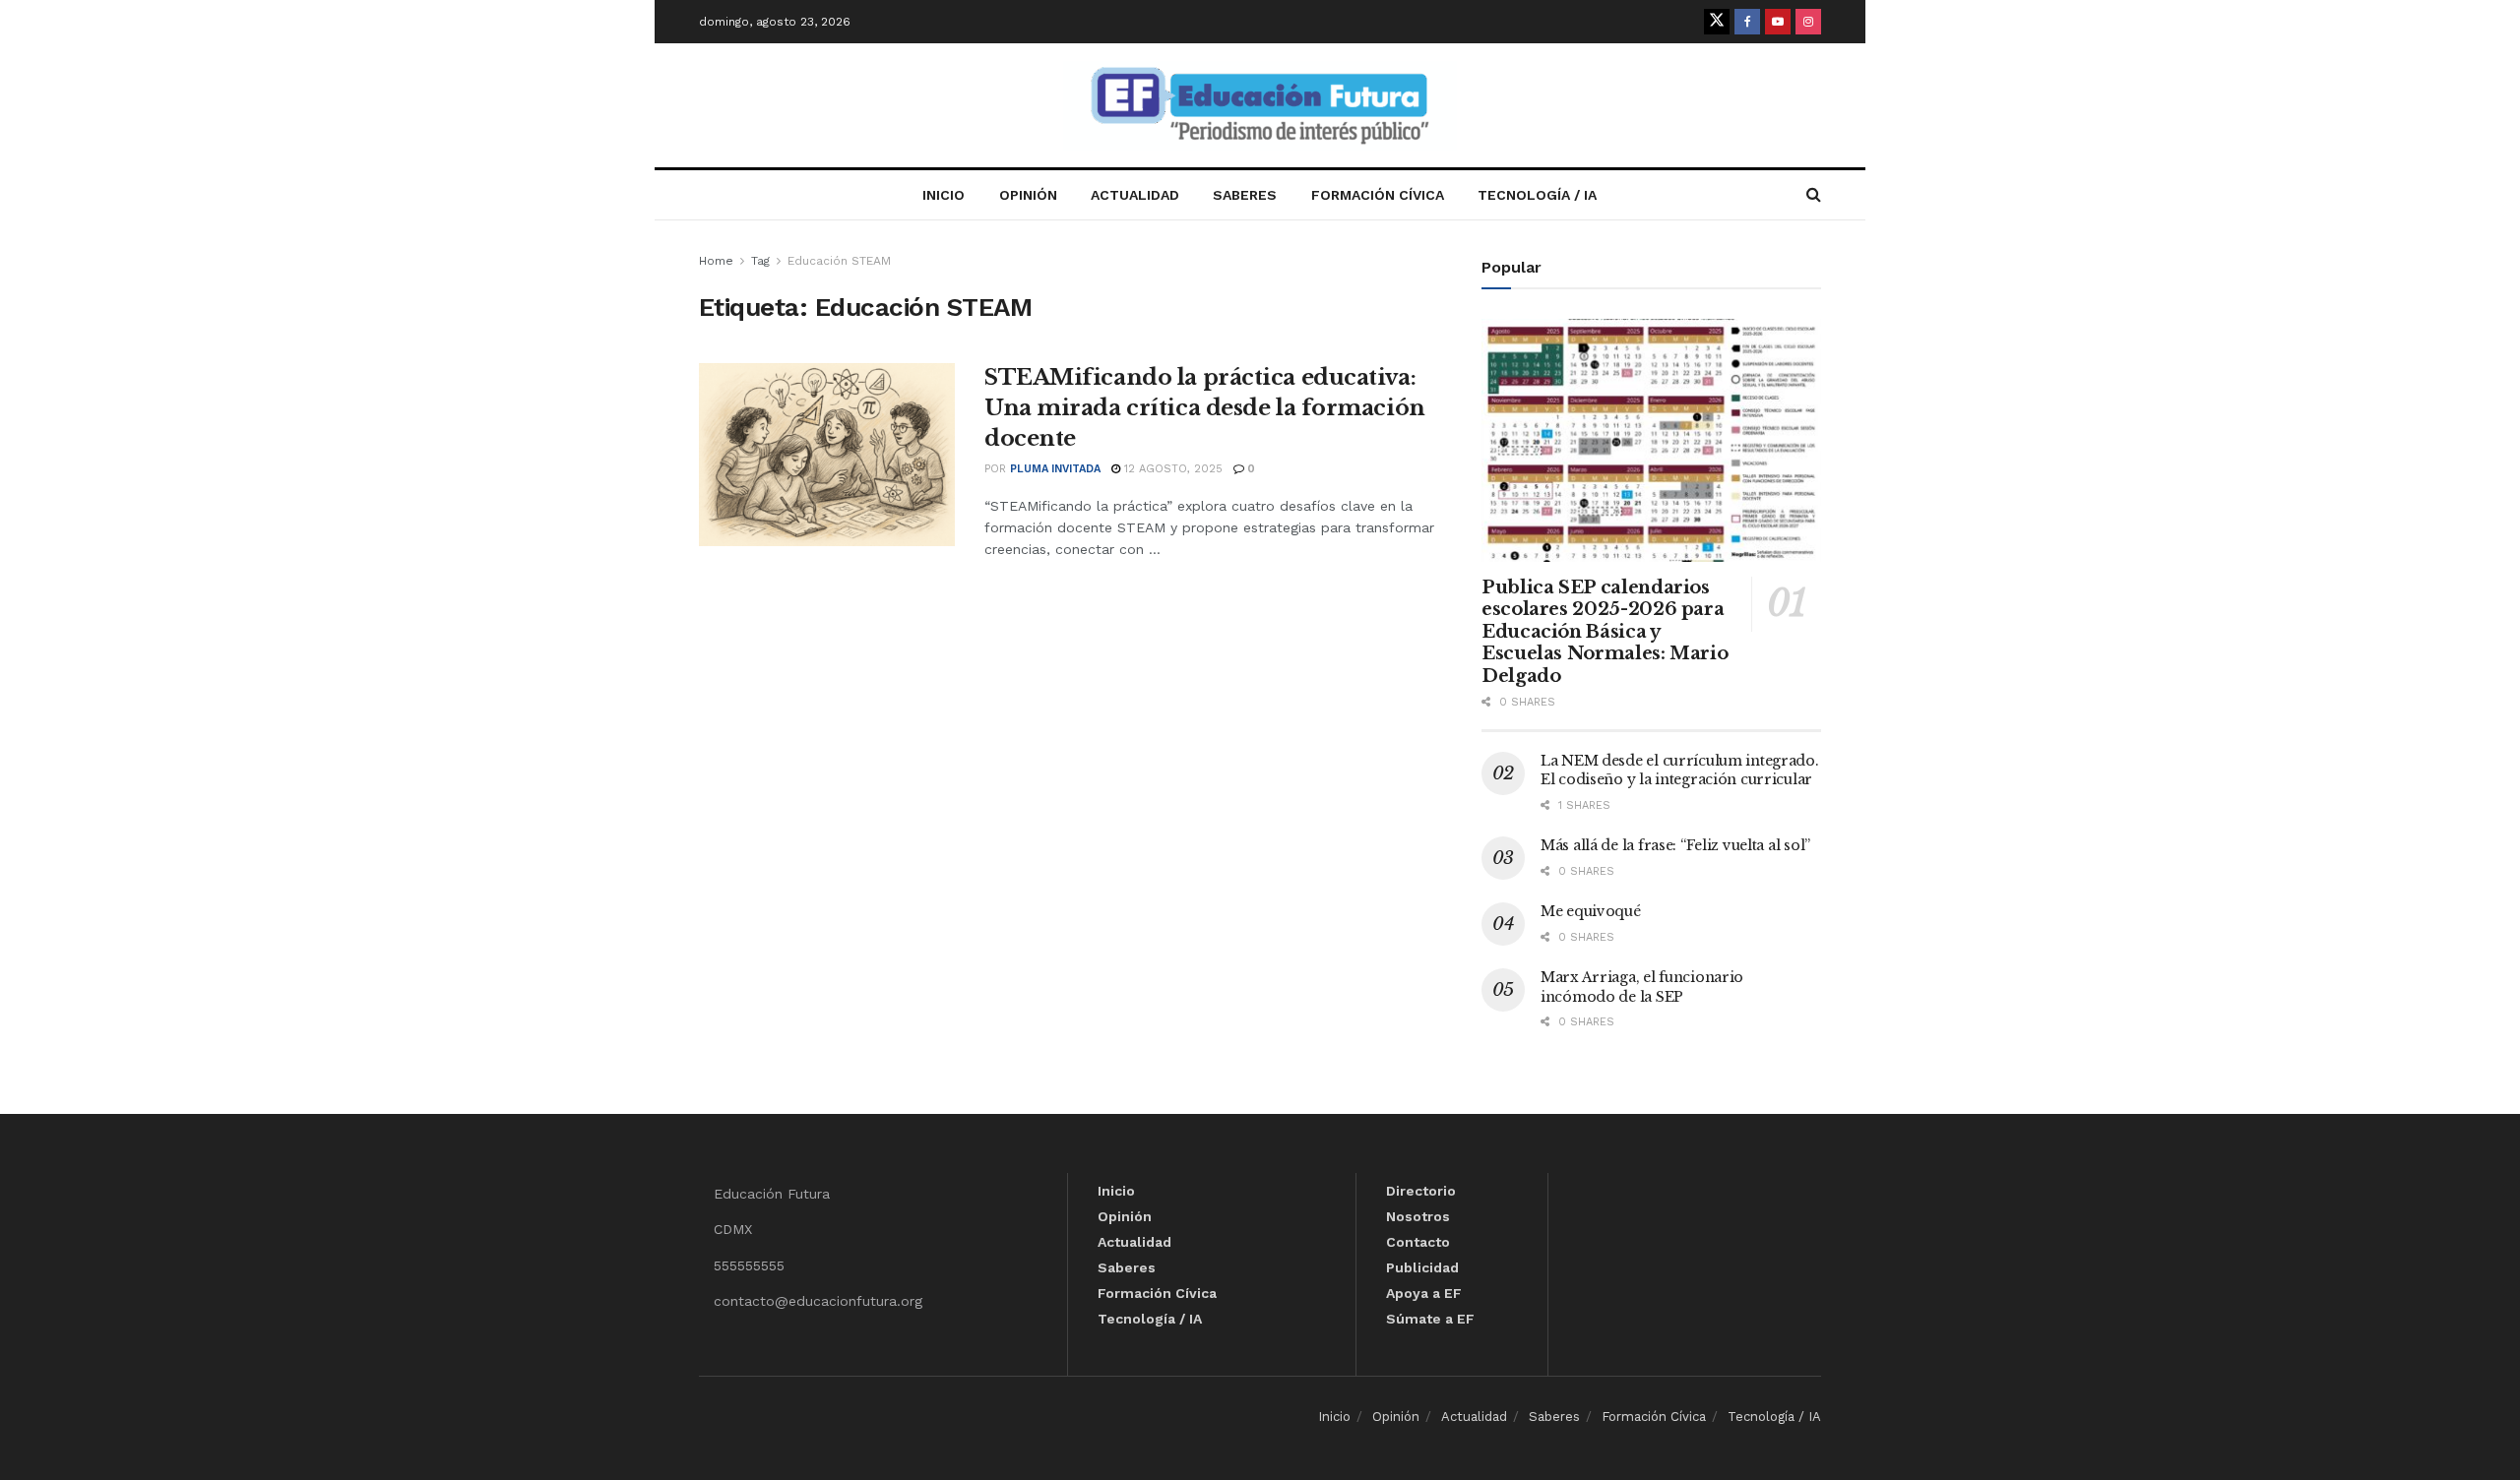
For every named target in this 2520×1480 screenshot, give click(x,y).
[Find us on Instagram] (1808, 22)
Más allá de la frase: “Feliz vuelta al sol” (1675, 845)
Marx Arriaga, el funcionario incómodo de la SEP (1642, 987)
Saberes (1245, 195)
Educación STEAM (839, 261)
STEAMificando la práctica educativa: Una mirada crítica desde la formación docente (1205, 408)
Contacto (1418, 1242)
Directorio (1421, 1191)
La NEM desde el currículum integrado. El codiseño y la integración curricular (1680, 771)
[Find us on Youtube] (1778, 22)
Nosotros (1418, 1216)
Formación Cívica (1378, 195)
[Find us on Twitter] (1717, 22)
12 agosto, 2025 (1171, 469)
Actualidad (1135, 195)
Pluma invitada (1055, 469)
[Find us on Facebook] (1747, 22)
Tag (760, 261)
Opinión (1028, 195)
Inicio (944, 195)
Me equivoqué (1591, 911)
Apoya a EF (1424, 1293)
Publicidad (1422, 1267)
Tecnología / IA (1537, 195)
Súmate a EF (1430, 1319)
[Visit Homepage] (1260, 106)
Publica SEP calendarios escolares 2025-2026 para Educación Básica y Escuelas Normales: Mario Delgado (1605, 632)
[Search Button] (1814, 195)
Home (716, 261)
